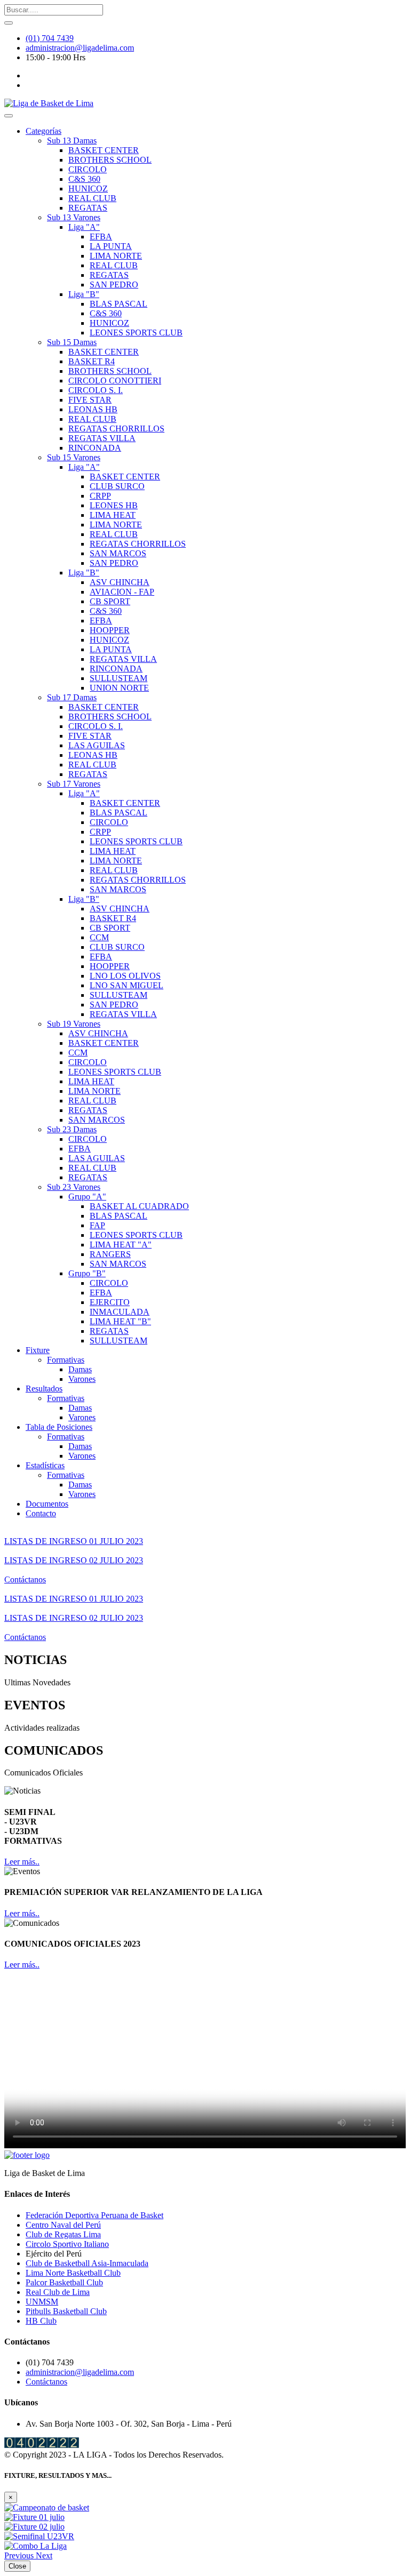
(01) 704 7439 (50, 38)
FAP (97, 1225)
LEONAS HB (93, 409)
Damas (80, 1369)
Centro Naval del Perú (63, 2225)
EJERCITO (110, 1302)
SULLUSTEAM (119, 678)
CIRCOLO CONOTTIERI (115, 381)
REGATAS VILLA (102, 438)
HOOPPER (110, 630)
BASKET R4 (92, 361)
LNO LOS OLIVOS (125, 976)
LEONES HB (114, 505)
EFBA (101, 237)
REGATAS (88, 208)
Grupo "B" (87, 1273)
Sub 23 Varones (74, 1187)
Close (17, 2566)
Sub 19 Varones (74, 1024)
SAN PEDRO (114, 285)
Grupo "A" (87, 1197)
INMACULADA (120, 1312)
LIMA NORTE (116, 256)
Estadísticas (45, 1465)
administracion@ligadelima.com (80, 48)
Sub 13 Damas (72, 141)
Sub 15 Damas (72, 342)
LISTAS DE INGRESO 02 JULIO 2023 (74, 1560)
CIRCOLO (88, 169)
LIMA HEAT (113, 515)
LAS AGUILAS (97, 745)
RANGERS (110, 1254)
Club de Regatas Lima (63, 2234)
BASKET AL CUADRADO (139, 1206)
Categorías (44, 131)
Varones (82, 1379)
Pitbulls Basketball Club (66, 2311)
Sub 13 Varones (74, 217)
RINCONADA (95, 448)
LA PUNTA (111, 246)
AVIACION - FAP (122, 592)
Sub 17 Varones (74, 784)
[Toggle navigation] (9, 116)
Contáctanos (25, 1579)
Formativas (66, 1360)
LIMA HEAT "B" (120, 1321)
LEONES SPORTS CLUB (136, 333)
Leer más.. (22, 1862)
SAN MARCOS (118, 553)
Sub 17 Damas (72, 697)
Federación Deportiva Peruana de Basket (94, 2215)
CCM (99, 937)
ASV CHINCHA (120, 582)
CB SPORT (110, 601)
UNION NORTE (119, 688)
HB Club (41, 2321)
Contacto (41, 1513)
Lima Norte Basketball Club (73, 2273)
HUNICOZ (88, 189)
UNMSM (42, 2302)
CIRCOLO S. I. (96, 390)
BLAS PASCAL (119, 304)
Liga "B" (84, 294)
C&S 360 (84, 179)
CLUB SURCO (117, 486)
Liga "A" (84, 227)
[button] (20, 2555)
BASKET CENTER (104, 150)
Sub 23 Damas (72, 1129)
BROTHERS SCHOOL (110, 160)
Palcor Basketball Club (64, 2282)
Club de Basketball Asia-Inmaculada (87, 2263)
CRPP (100, 496)
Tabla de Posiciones (59, 1427)
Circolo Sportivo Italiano (67, 2244)
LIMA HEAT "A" (121, 1245)
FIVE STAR (90, 400)
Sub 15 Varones (74, 457)
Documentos (47, 1504)
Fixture (38, 1350)
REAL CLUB (92, 198)
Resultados (44, 1389)
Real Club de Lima (58, 2292)
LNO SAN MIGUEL (127, 985)
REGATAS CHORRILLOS (116, 429)
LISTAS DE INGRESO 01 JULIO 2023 (74, 1541)
